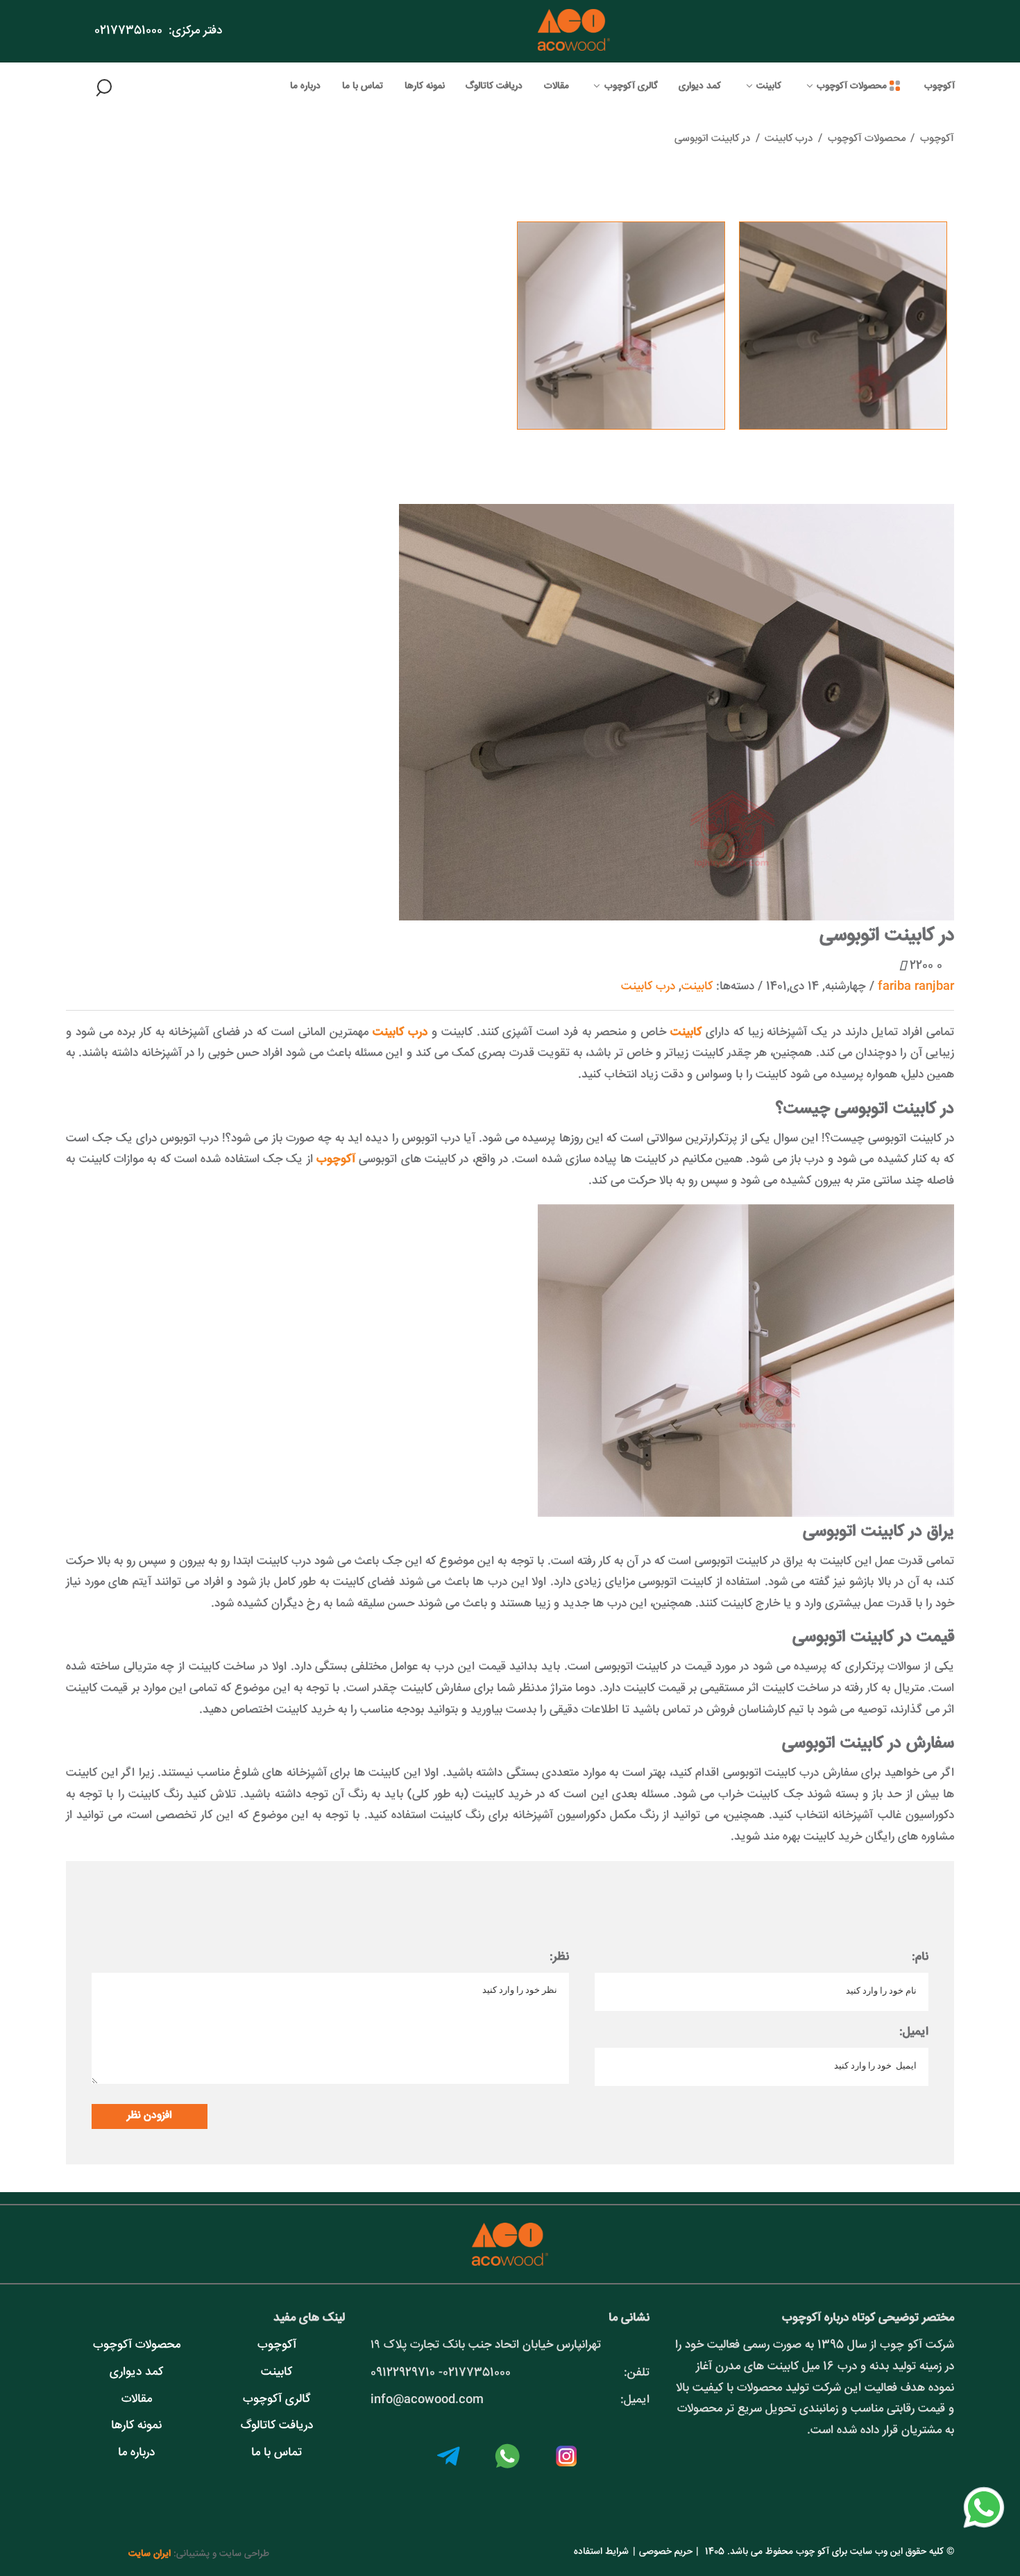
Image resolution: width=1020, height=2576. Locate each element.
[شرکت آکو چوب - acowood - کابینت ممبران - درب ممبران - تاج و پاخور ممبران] (574, 31)
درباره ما (136, 2453)
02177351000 (128, 31)
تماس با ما (277, 2453)
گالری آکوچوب (277, 2399)
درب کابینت (648, 987)
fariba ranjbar (916, 987)
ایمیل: (914, 2032)
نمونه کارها (136, 2426)
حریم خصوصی (666, 2552)
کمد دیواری (136, 2372)
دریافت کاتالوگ (277, 2426)
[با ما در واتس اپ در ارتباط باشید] (984, 2529)
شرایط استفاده (601, 2552)
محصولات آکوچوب (137, 2345)
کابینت (697, 987)
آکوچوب (937, 138)
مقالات (137, 2399)
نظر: (559, 1957)
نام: (920, 1957)
